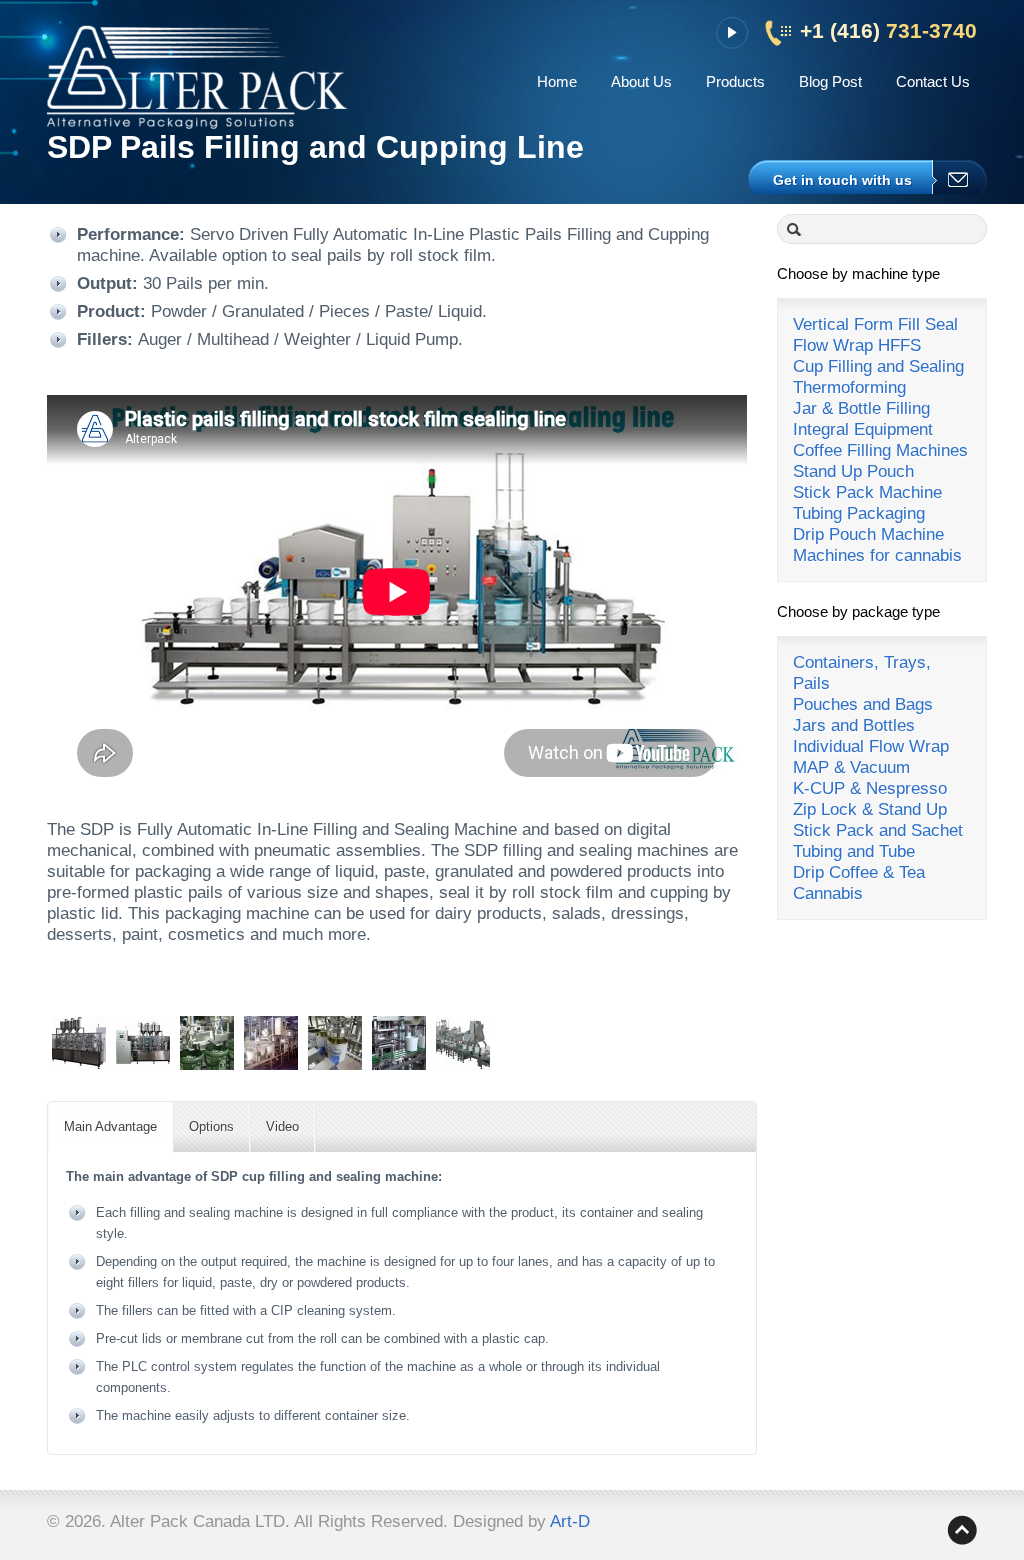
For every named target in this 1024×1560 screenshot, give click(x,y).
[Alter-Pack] (197, 87)
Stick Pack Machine (867, 492)
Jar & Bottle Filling (861, 408)
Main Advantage (110, 1126)
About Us (641, 81)
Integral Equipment (863, 429)
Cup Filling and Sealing (878, 366)
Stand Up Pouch (853, 471)
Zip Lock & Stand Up (870, 809)
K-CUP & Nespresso (870, 788)
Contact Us (933, 81)
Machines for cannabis (877, 555)
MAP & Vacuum (851, 767)
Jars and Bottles (854, 725)
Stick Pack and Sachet (878, 830)
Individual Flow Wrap (871, 746)
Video (282, 1126)
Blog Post (830, 81)
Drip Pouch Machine (868, 534)
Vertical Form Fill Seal (875, 324)
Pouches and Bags (863, 704)
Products (735, 81)
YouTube (731, 33)
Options (211, 1126)
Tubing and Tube (854, 851)
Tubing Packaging (859, 513)
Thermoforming (849, 387)
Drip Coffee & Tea (859, 872)
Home (557, 81)
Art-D (570, 1521)
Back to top (962, 1530)
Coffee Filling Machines (880, 450)
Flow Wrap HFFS (857, 345)
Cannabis (828, 893)
